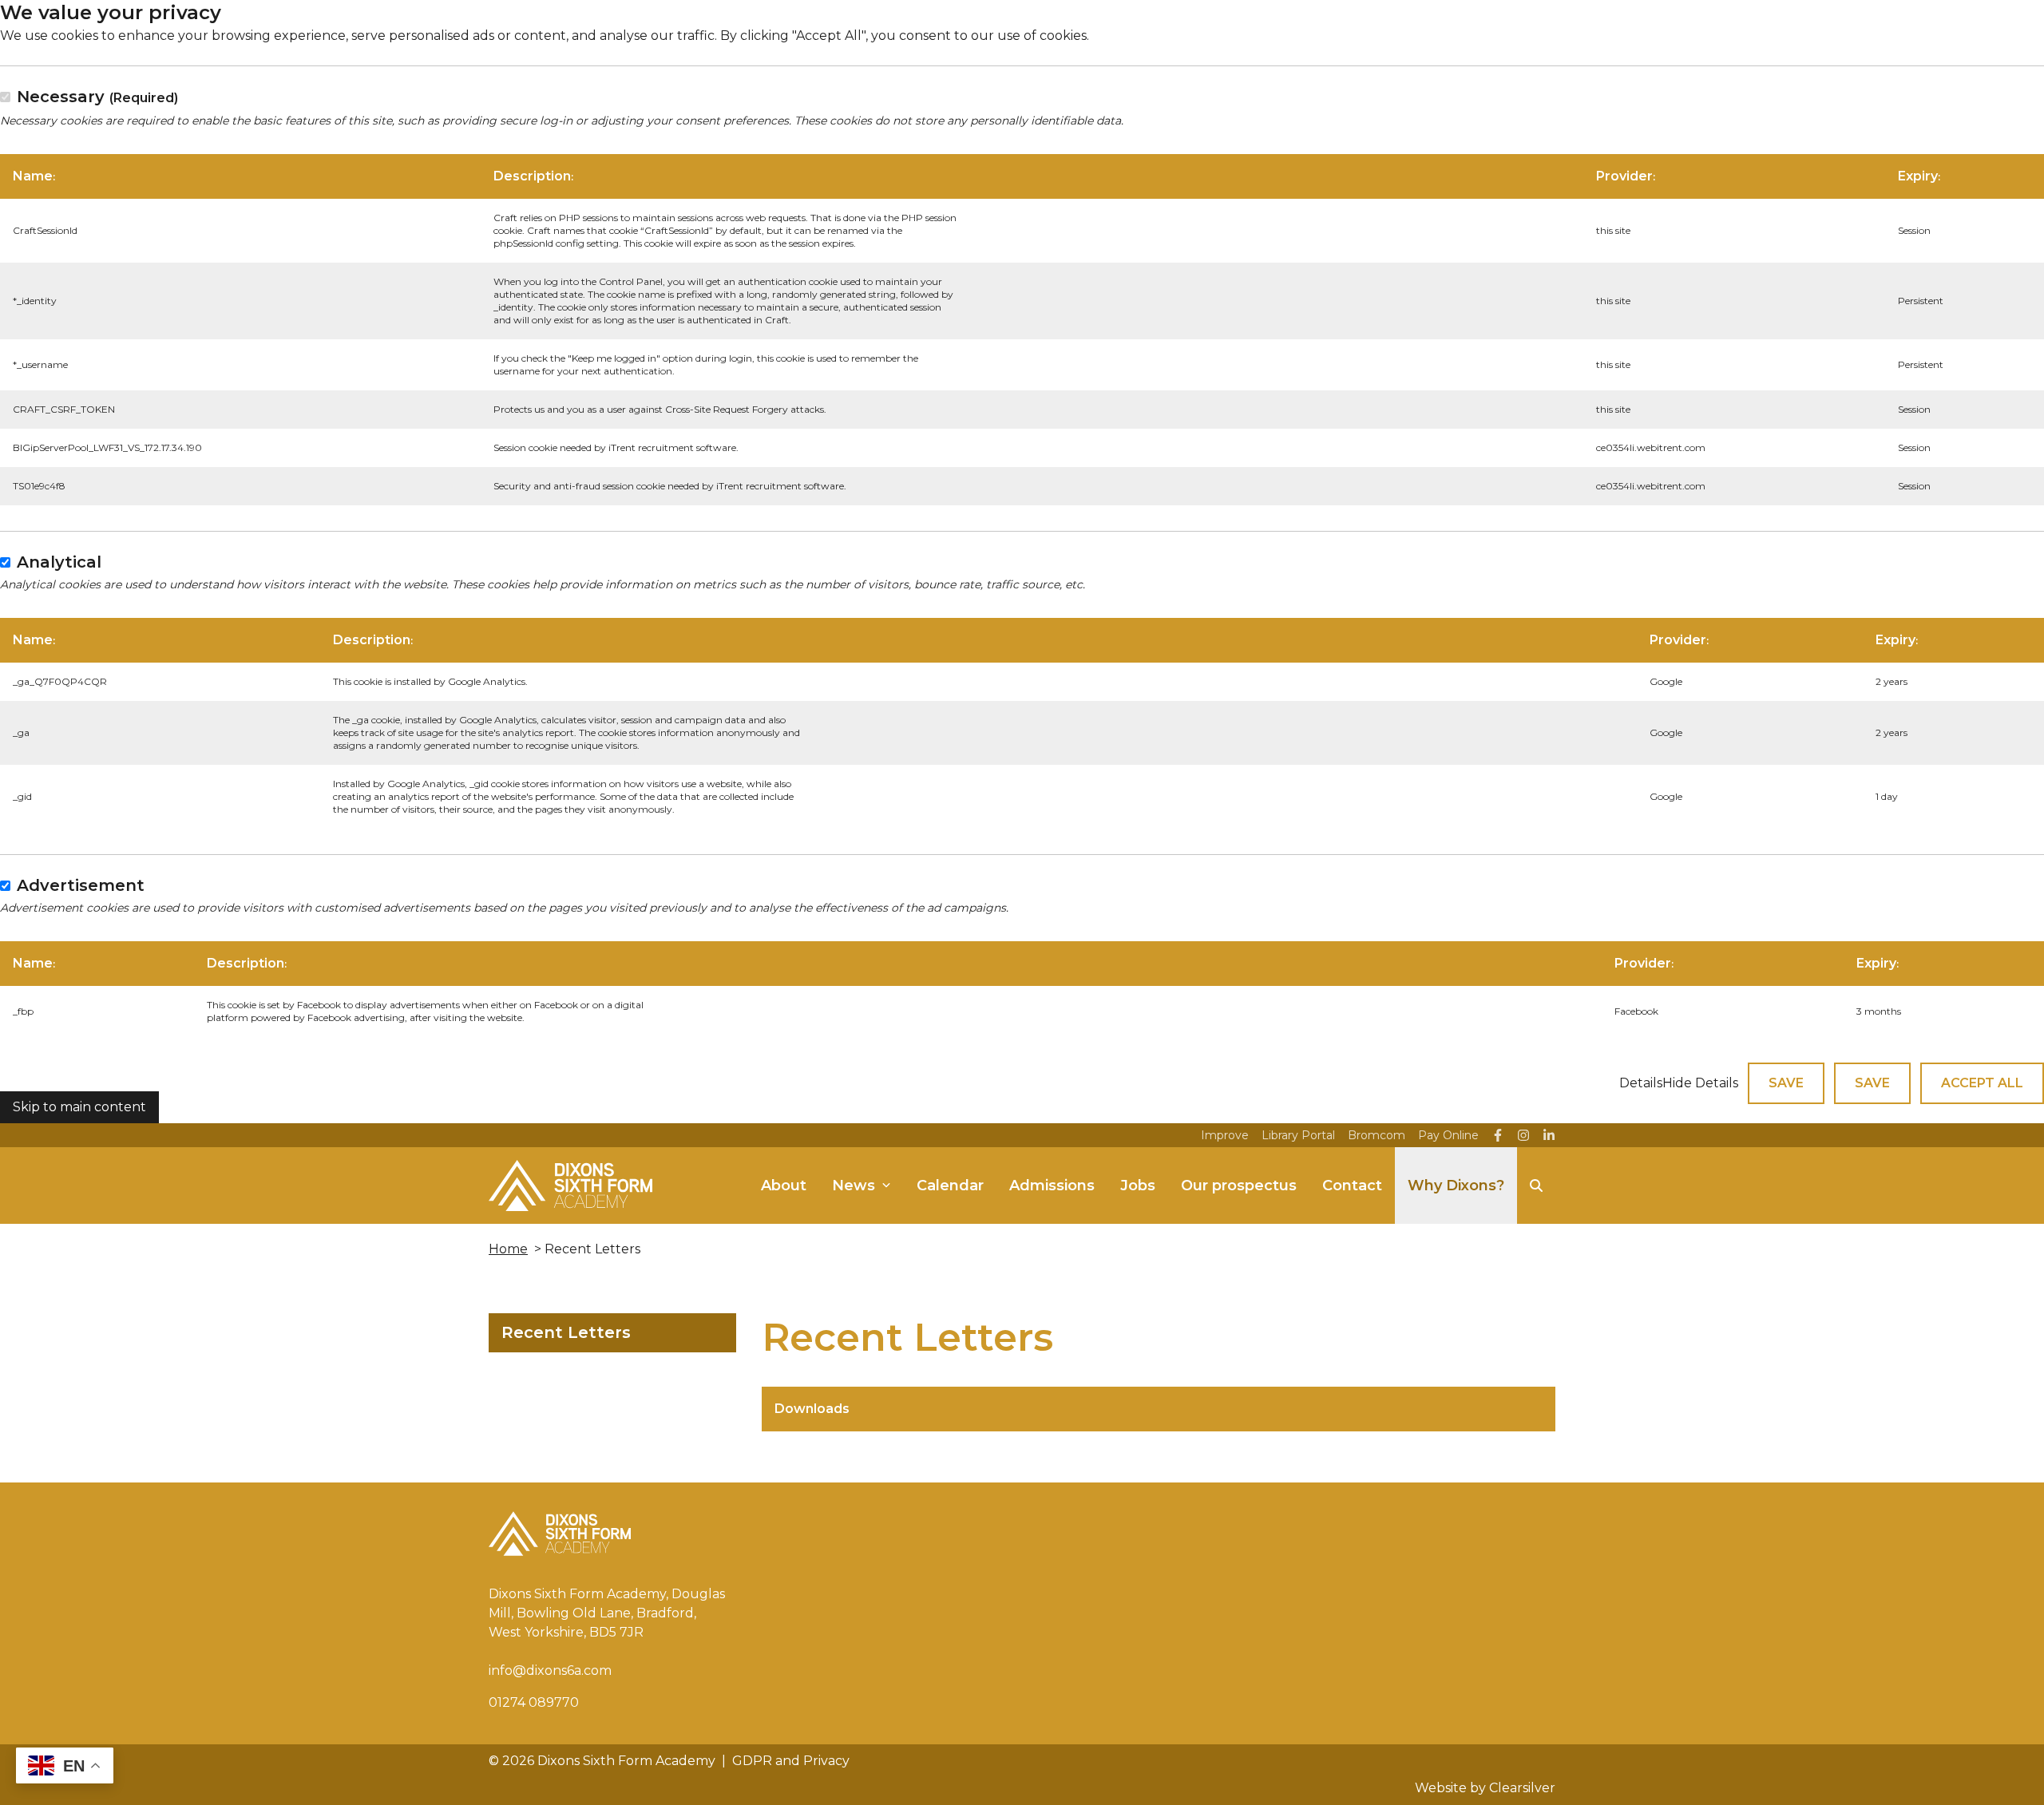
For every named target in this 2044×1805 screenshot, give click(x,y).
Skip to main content (79, 1107)
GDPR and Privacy (791, 1761)
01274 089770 (534, 1702)
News (854, 1186)
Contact (1352, 1186)
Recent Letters (566, 1332)
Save (1786, 1083)
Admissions (1052, 1186)
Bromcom (1377, 1135)
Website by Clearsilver (1485, 1788)
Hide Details (1700, 1083)
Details (1641, 1083)
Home (508, 1249)
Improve (1225, 1135)
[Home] (570, 1186)
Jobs (1138, 1186)
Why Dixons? (1456, 1186)
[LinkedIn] (1549, 1135)
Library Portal (1298, 1135)
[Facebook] (1498, 1135)
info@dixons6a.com (550, 1670)
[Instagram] (1523, 1135)
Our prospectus (1239, 1186)
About (784, 1186)
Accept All (1982, 1083)
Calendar (950, 1186)
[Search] (1536, 1186)
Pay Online (1448, 1135)
